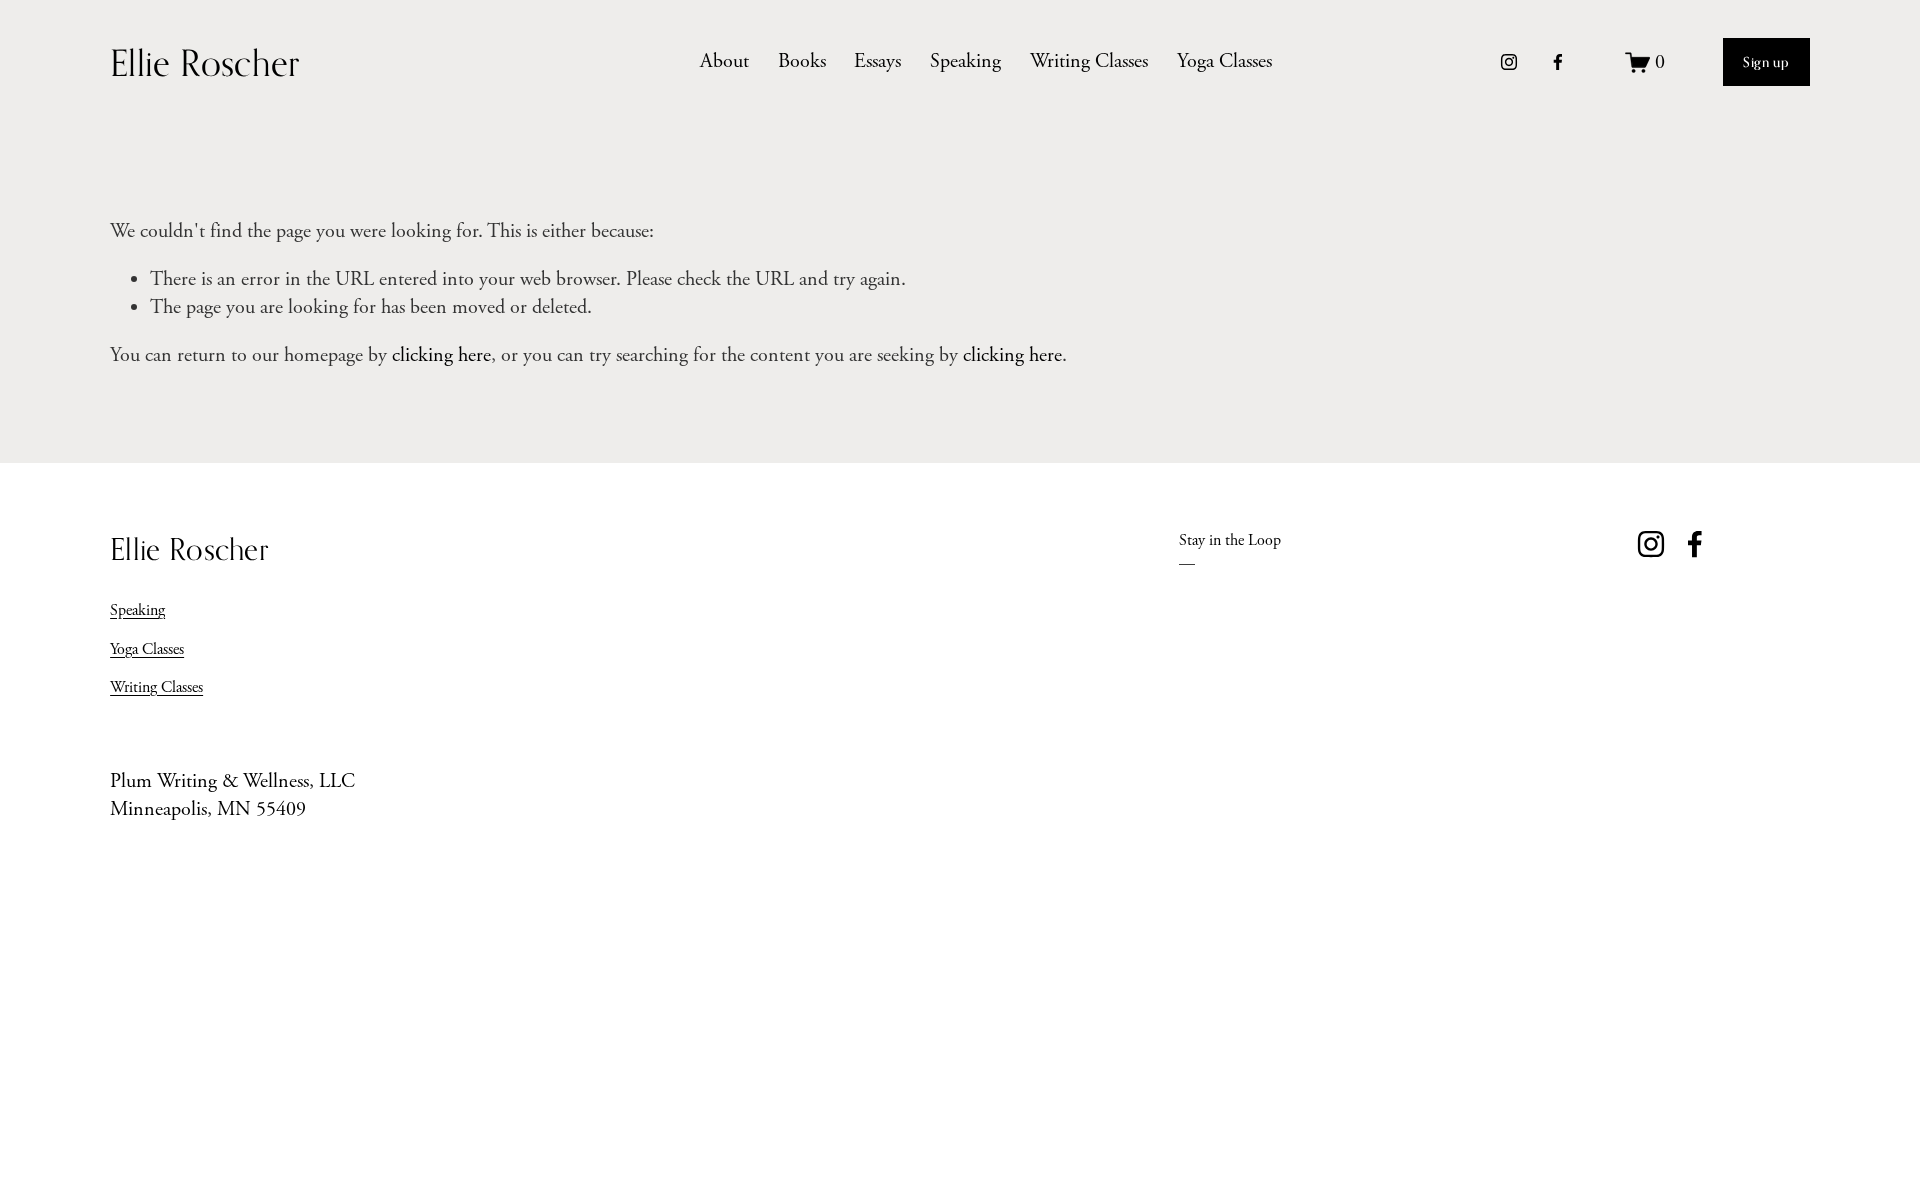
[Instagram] (1509, 62)
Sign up (1766, 62)
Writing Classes (1089, 61)
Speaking (965, 61)
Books (802, 61)
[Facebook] (1558, 62)
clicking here (441, 355)
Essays (877, 61)
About (724, 61)
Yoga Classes (1224, 61)
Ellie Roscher (205, 62)
